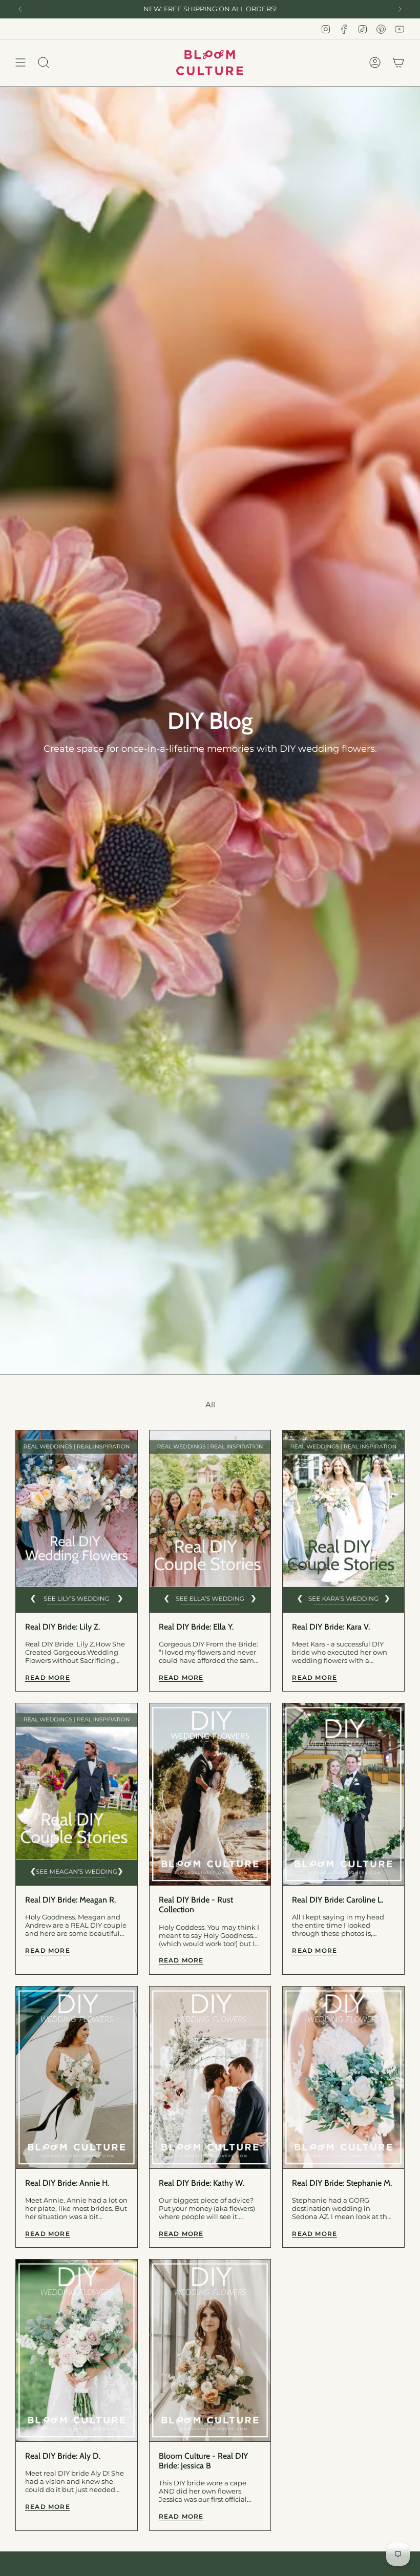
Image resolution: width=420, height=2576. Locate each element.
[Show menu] (20, 63)
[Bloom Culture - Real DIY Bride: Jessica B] (210, 2350)
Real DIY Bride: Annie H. (67, 2183)
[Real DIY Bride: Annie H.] (77, 2077)
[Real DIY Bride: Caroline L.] (343, 1794)
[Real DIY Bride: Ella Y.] (210, 1521)
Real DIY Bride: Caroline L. (338, 1900)
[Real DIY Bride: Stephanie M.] (343, 2077)
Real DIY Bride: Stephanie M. (342, 2183)
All (210, 1405)
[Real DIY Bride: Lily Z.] (77, 1521)
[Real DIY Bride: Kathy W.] (210, 2077)
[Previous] (20, 9)
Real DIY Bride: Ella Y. (196, 1627)
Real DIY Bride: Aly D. (63, 2456)
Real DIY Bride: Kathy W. (202, 2183)
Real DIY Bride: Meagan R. (70, 1900)
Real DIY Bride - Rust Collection (196, 1905)
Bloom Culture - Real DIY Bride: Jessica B (203, 2461)
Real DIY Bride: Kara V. (331, 1627)
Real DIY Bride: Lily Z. (62, 1627)
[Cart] (398, 63)
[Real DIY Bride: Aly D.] (77, 2350)
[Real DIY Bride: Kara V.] (343, 1521)
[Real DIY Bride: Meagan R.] (77, 1794)
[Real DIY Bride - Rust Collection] (210, 1794)
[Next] (400, 9)
